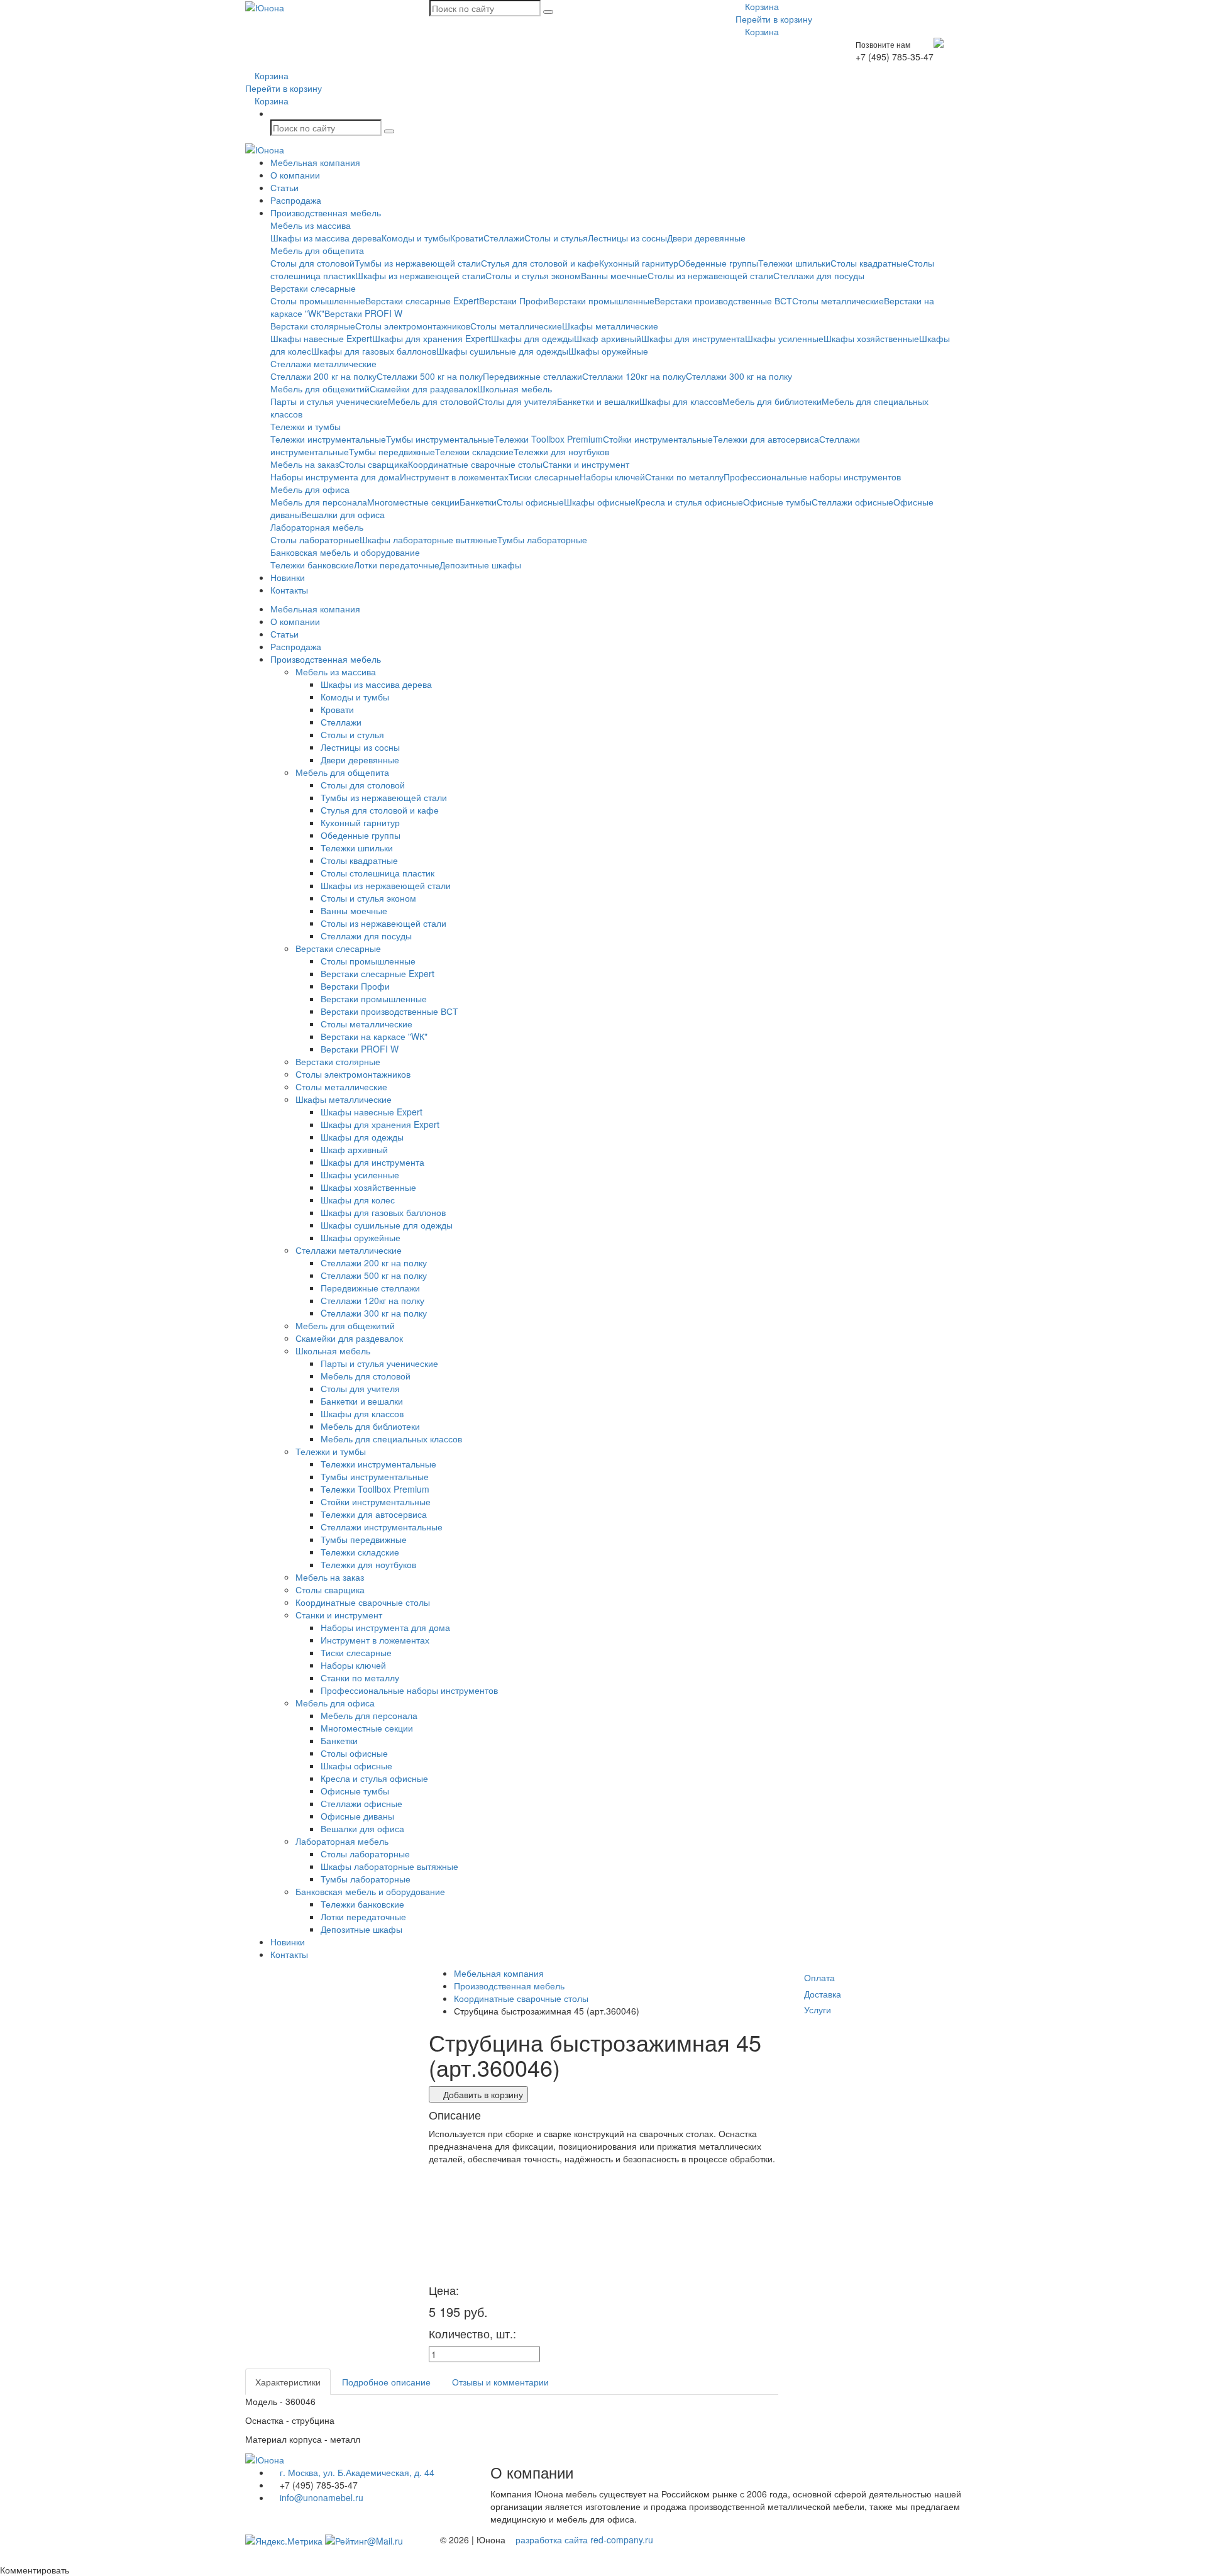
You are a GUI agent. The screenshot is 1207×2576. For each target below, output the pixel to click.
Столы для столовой (312, 263)
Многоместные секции (413, 502)
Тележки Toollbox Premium (548, 439)
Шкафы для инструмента (693, 338)
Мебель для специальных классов (391, 1439)
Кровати (467, 238)
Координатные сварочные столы (475, 464)
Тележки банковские (312, 565)
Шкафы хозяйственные (871, 338)
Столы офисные (530, 502)
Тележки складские (474, 451)
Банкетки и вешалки (598, 401)
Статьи (284, 187)
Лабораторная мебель (317, 527)
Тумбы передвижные (392, 451)
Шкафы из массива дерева (326, 238)
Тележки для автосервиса (766, 439)
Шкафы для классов (681, 401)
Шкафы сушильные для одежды (502, 351)
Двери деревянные (706, 238)
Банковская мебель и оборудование (345, 552)
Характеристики (288, 2382)
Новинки (288, 577)
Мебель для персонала (319, 502)
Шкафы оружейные (608, 351)
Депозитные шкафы (480, 565)
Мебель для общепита (317, 250)
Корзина (761, 6)
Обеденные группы (718, 263)
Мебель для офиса (310, 489)
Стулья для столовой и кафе (540, 263)
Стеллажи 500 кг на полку (430, 376)
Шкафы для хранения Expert (432, 338)
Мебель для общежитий (320, 389)
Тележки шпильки (794, 263)
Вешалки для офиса (343, 514)
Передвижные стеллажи (532, 376)
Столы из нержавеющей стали (710, 275)
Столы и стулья (556, 238)
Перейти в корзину (774, 19)
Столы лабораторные (315, 539)
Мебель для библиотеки (772, 401)
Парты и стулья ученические (329, 401)
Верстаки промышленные (601, 301)
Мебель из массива (311, 225)
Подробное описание (386, 2382)
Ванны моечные (614, 275)
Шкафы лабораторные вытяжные (428, 539)
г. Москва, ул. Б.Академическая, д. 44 (356, 2472)
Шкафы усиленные (784, 338)
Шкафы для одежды (532, 338)
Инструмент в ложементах (454, 477)
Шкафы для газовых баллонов (374, 351)
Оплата (819, 1977)
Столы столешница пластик (378, 873)
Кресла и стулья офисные (689, 502)
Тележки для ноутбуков (561, 451)
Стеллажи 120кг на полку (634, 376)
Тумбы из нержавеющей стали (418, 263)
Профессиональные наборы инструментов (812, 477)
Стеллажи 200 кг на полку (323, 376)
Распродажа (296, 200)
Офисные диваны (357, 1816)
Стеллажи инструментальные (382, 1527)
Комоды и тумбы (416, 238)
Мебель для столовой (433, 401)
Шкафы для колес (358, 1200)
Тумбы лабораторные (542, 539)
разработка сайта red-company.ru (584, 2540)
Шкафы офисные (600, 502)
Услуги (818, 2009)
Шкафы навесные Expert (321, 338)
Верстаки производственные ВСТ (723, 301)
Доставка (823, 1994)
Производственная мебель (326, 213)
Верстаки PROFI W (363, 313)
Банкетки (478, 502)
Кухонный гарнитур (639, 263)
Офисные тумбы (777, 502)
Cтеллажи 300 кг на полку (739, 376)
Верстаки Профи (514, 301)
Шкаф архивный (608, 338)
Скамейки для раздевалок (423, 389)
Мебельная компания (315, 162)
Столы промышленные (318, 301)
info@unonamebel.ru (320, 2497)
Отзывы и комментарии (500, 2382)
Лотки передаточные (397, 565)
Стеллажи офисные (852, 502)
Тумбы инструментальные (440, 439)
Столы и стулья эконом (533, 275)
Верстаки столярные (313, 326)
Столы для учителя (517, 401)
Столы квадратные (869, 263)
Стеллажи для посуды (819, 275)
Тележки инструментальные (328, 439)
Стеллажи (504, 238)
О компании (295, 175)
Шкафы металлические (610, 326)
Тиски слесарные (544, 477)
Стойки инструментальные (658, 439)
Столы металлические (838, 301)
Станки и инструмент (586, 464)
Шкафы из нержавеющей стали (420, 275)
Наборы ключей (612, 477)
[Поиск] (548, 12)
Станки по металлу (684, 477)
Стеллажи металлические (323, 363)
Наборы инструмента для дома (335, 477)
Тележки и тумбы (306, 426)
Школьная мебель (515, 389)
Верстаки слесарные (313, 288)
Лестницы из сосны (627, 238)
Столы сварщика (373, 464)
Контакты (289, 590)
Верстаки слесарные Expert (422, 301)
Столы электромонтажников (413, 326)
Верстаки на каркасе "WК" (374, 1036)
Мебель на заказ (305, 464)
